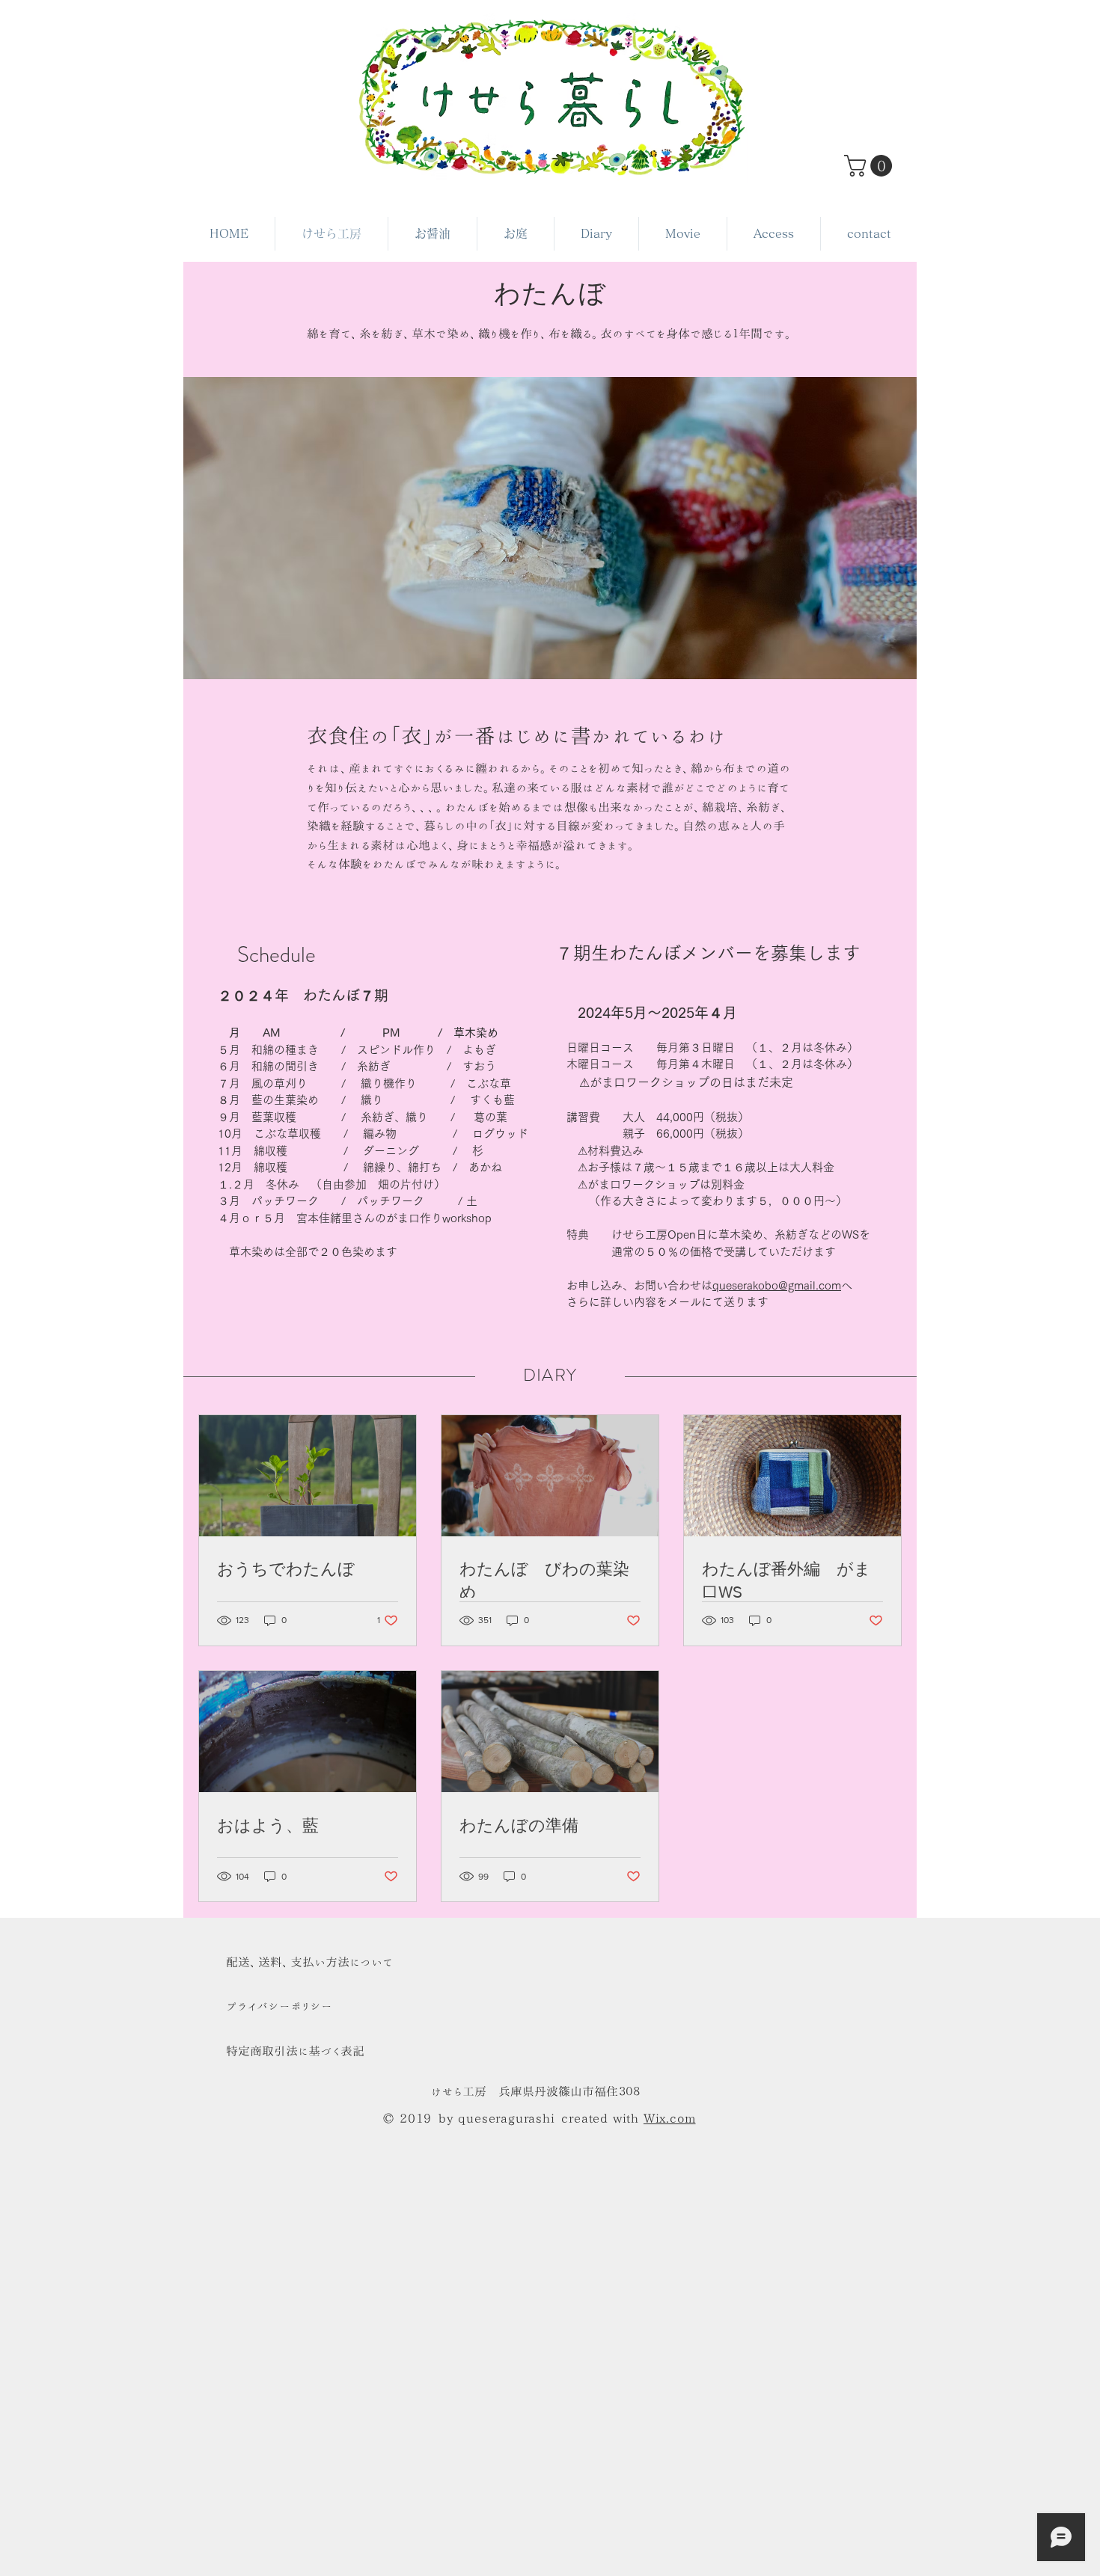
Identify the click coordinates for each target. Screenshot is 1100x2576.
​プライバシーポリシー (279, 2006)
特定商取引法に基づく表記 (295, 2051)
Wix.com (670, 2118)
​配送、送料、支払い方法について (309, 1962)
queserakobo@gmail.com (777, 1285)
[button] (871, 166)
